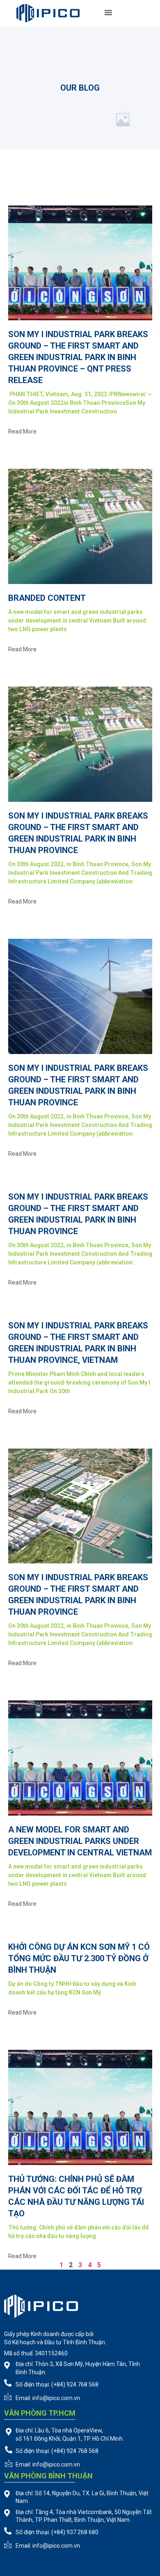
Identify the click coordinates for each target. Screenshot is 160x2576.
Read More (22, 431)
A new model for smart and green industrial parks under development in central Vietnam (80, 1841)
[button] (108, 12)
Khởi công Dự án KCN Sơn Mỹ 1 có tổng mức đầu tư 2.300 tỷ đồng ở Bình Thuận (79, 1958)
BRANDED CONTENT (47, 598)
